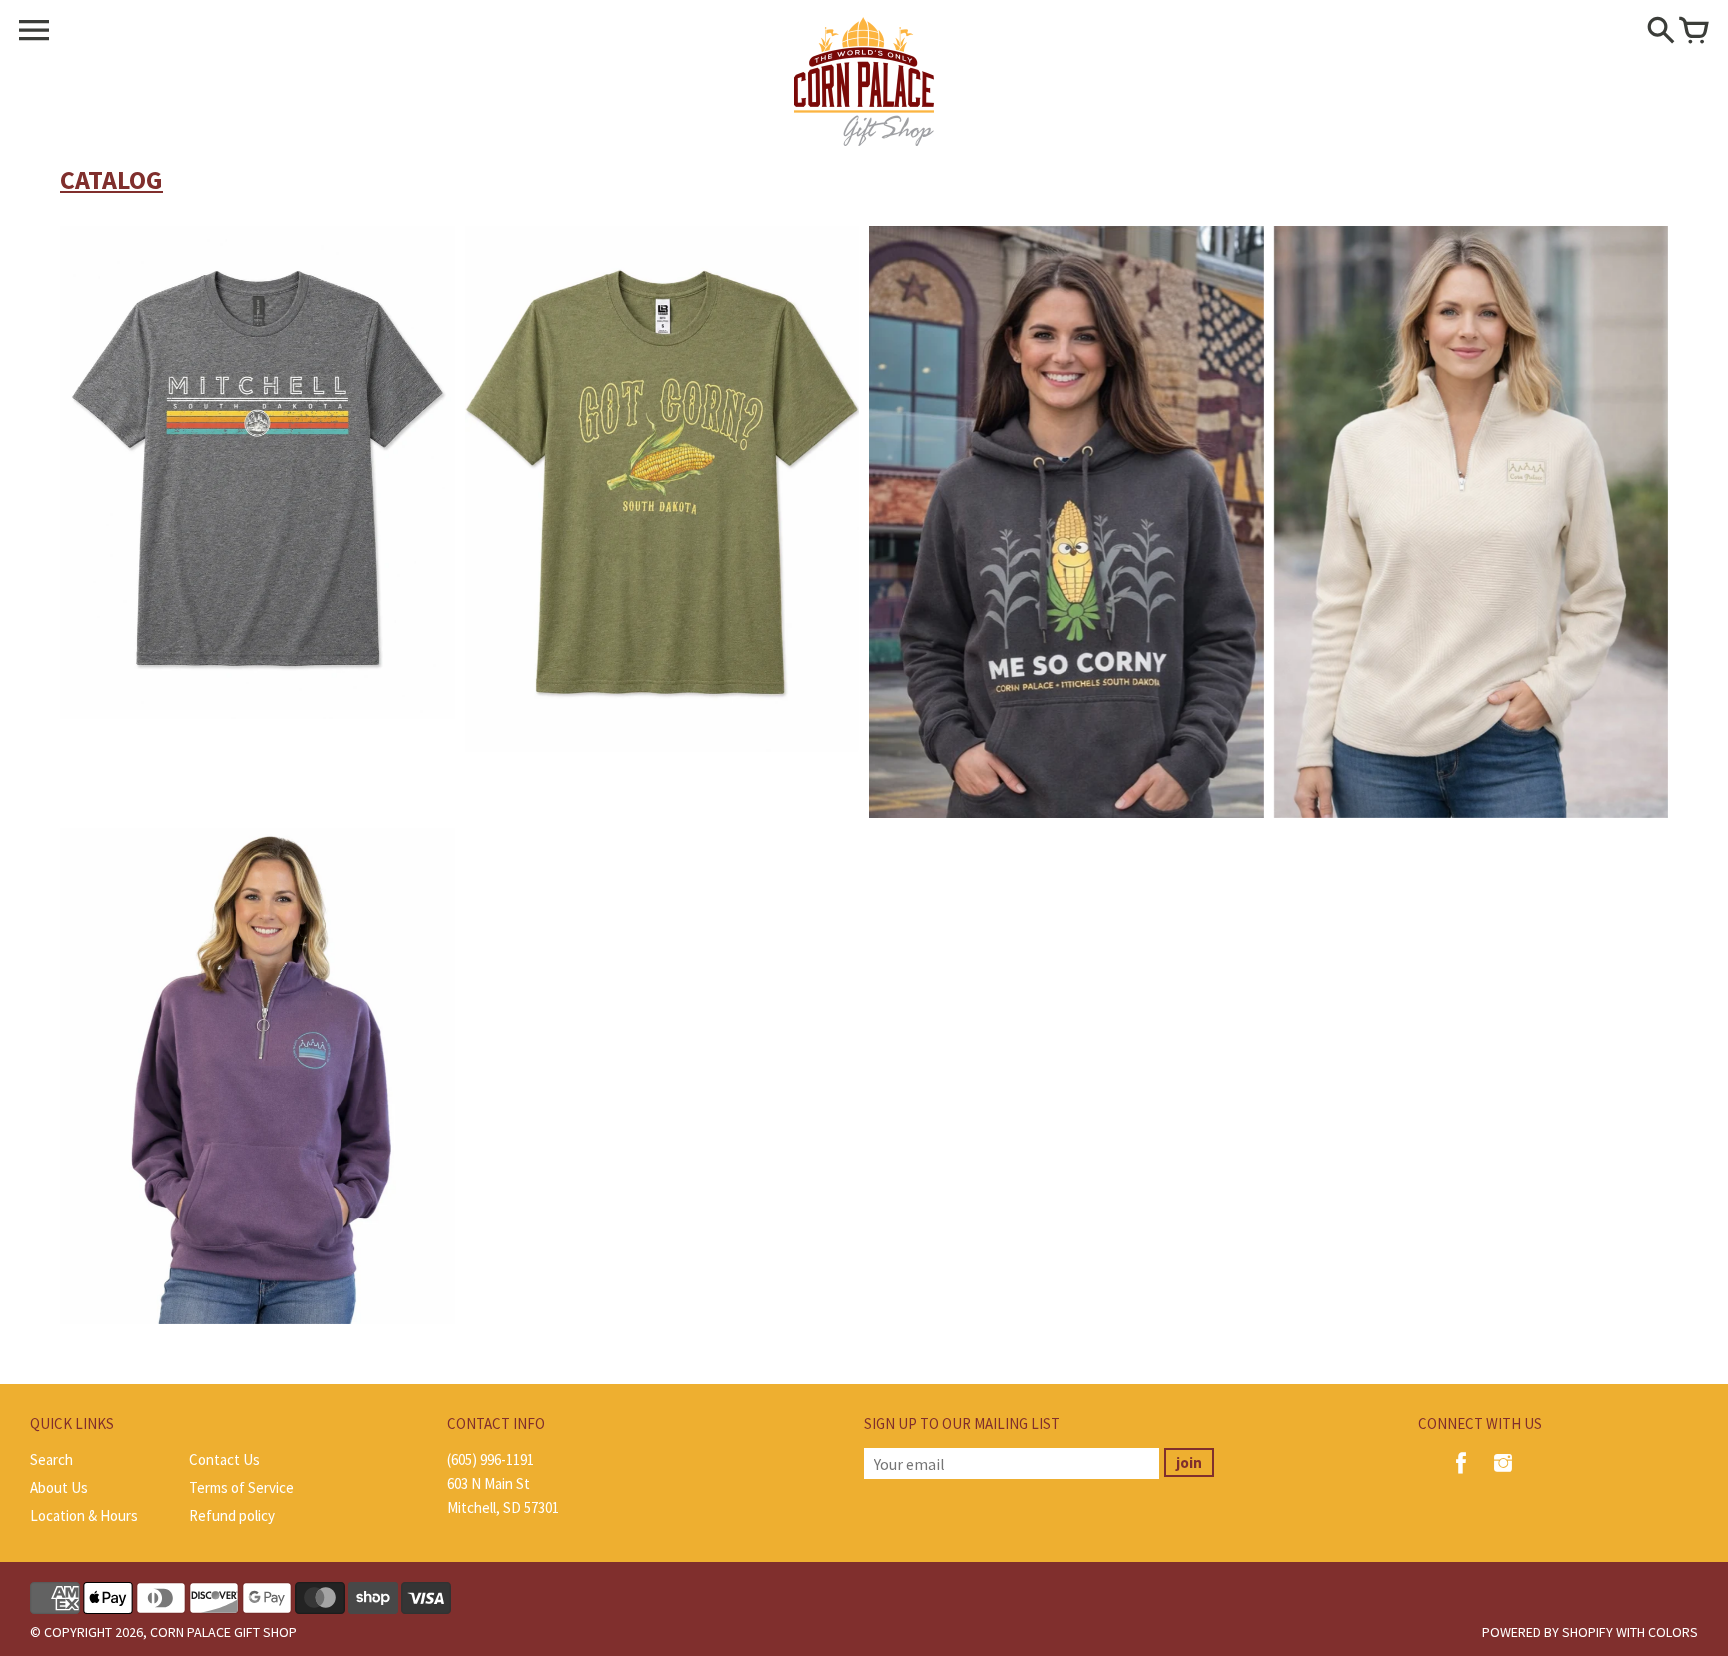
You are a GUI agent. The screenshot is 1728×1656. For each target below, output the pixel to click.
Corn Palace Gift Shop (223, 1632)
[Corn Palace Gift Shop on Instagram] (1503, 1476)
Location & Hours (84, 1515)
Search (51, 1459)
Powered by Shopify (1547, 1632)
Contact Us (224, 1459)
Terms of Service (241, 1487)
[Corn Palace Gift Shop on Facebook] (1461, 1476)
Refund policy (232, 1515)
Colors (1673, 1632)
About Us (59, 1487)
